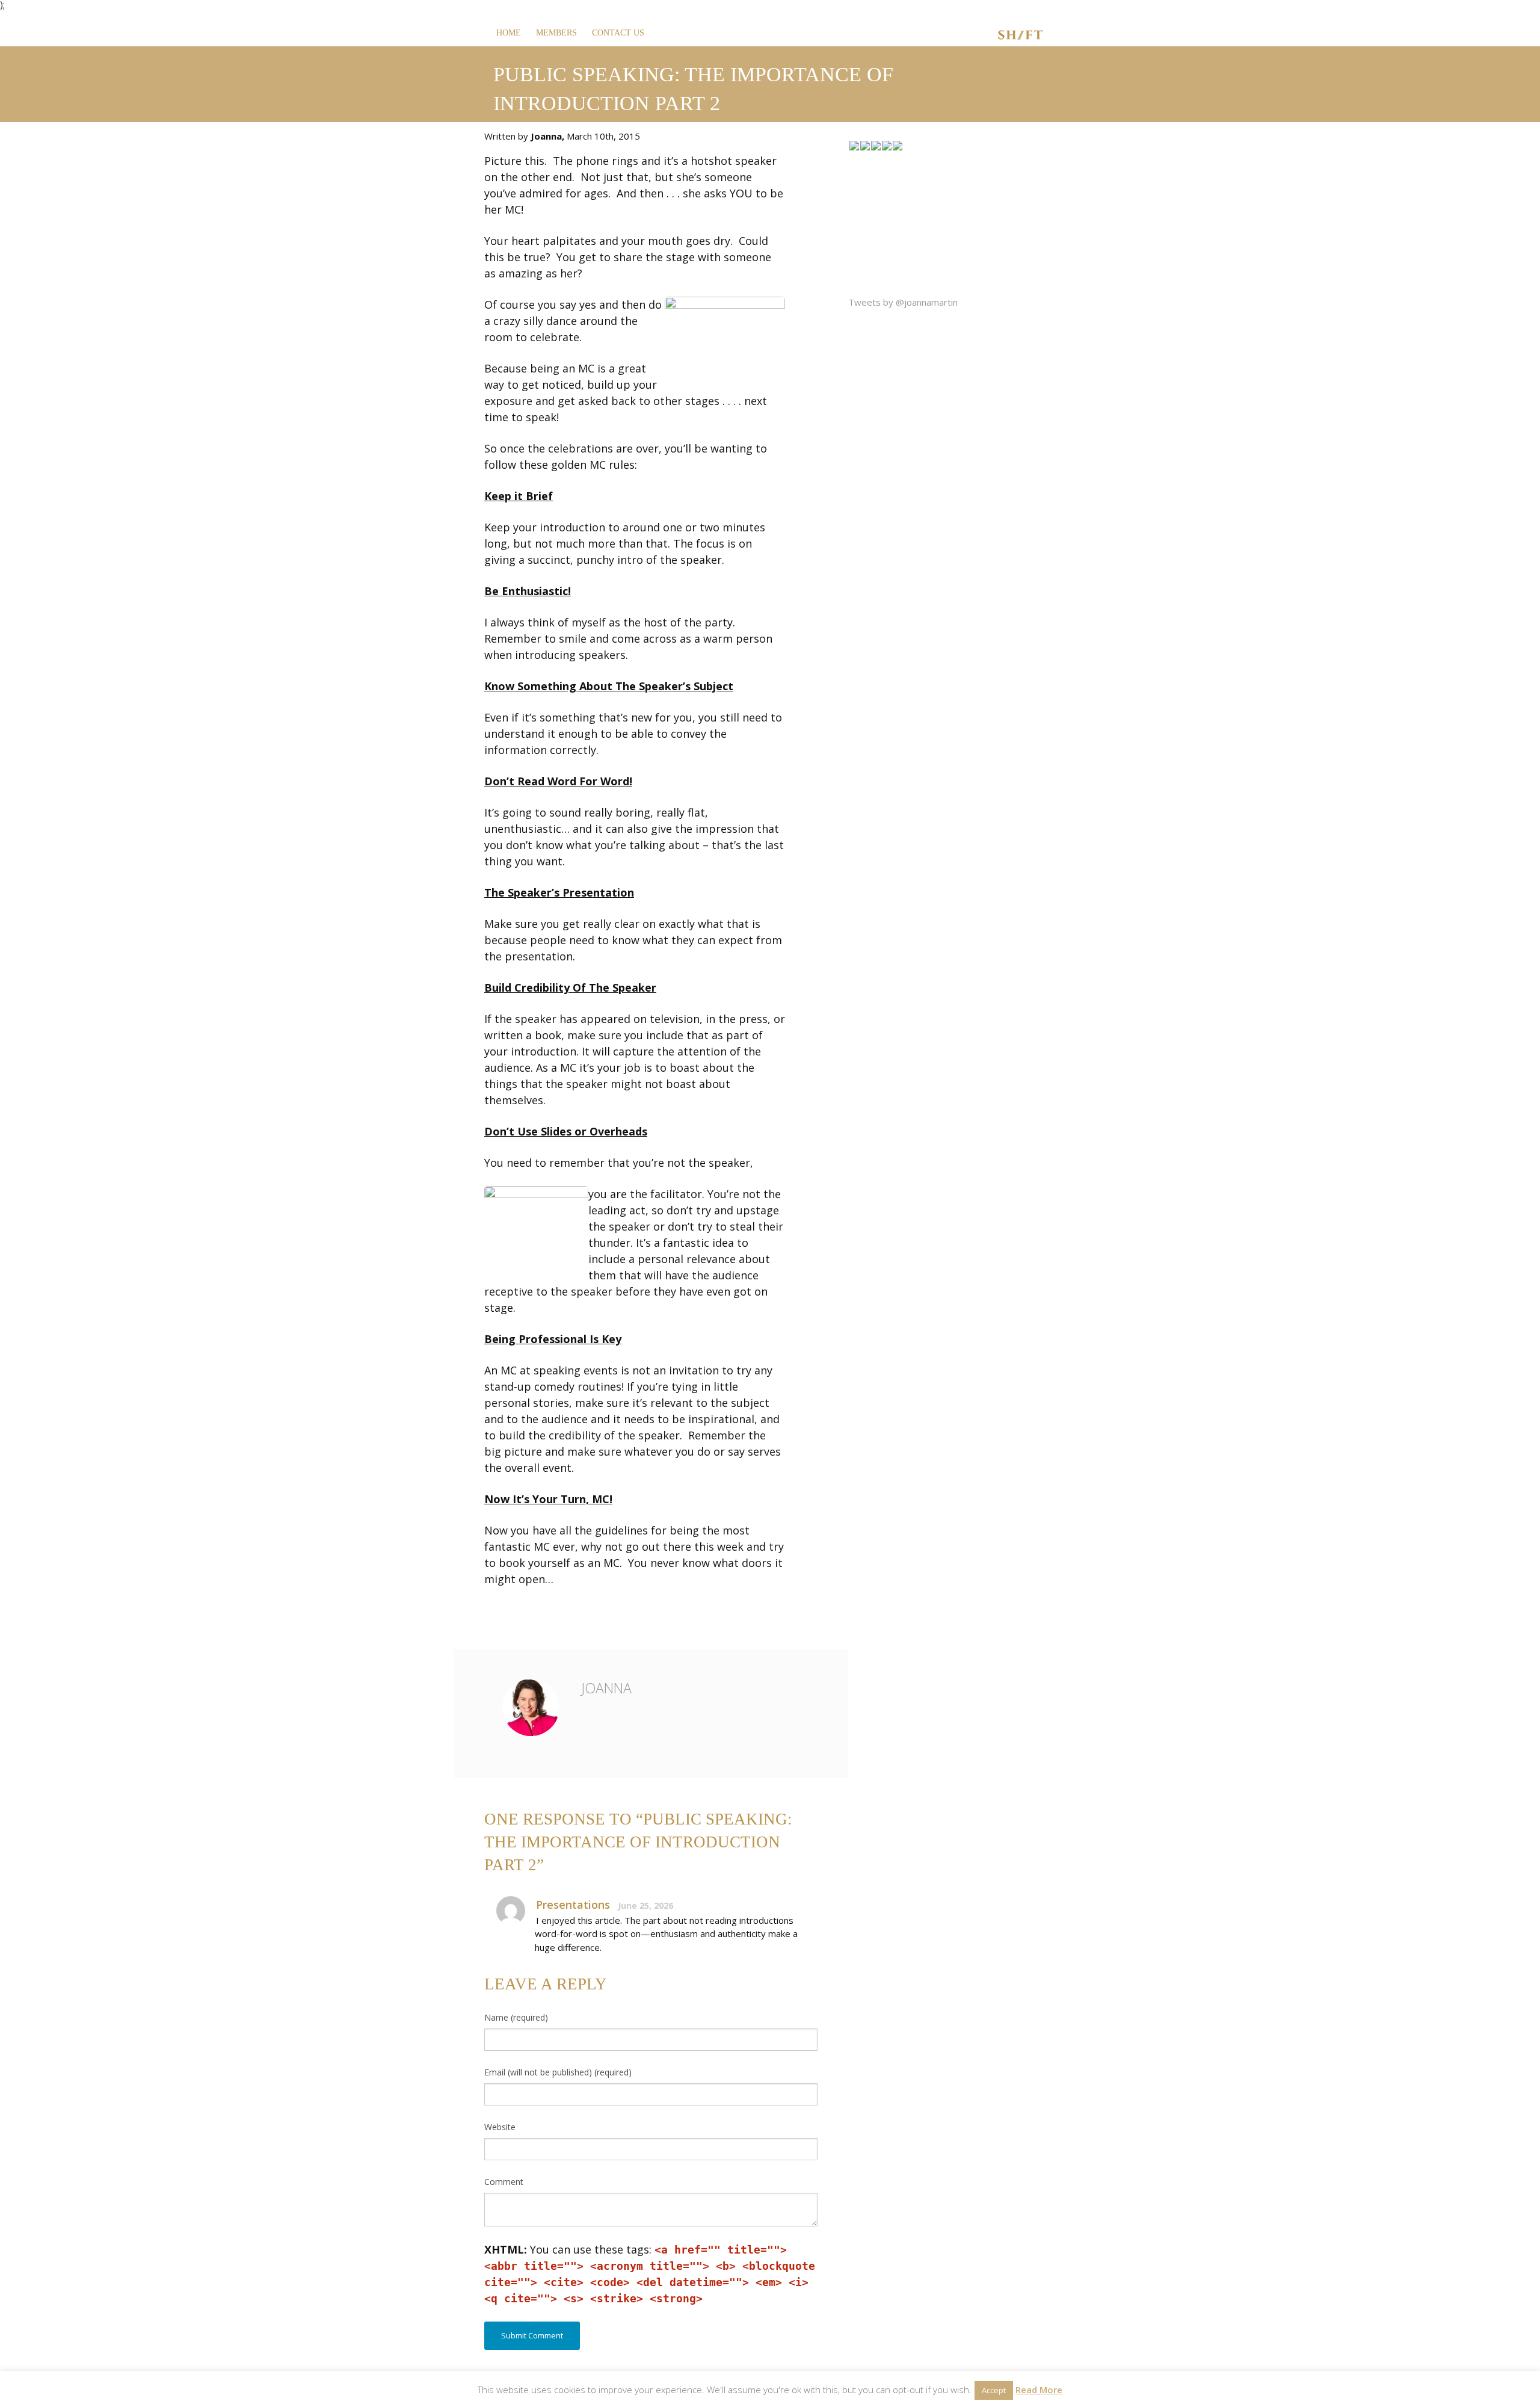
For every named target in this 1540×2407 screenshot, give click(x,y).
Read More (1039, 2390)
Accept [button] (994, 2390)
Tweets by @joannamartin (903, 302)
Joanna (606, 1688)
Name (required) (516, 2017)
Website (500, 2127)
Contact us (618, 33)
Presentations (573, 1905)
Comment (504, 2182)
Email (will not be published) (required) (558, 2072)
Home (509, 33)
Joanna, (549, 136)
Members (556, 33)
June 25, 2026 (645, 1905)
